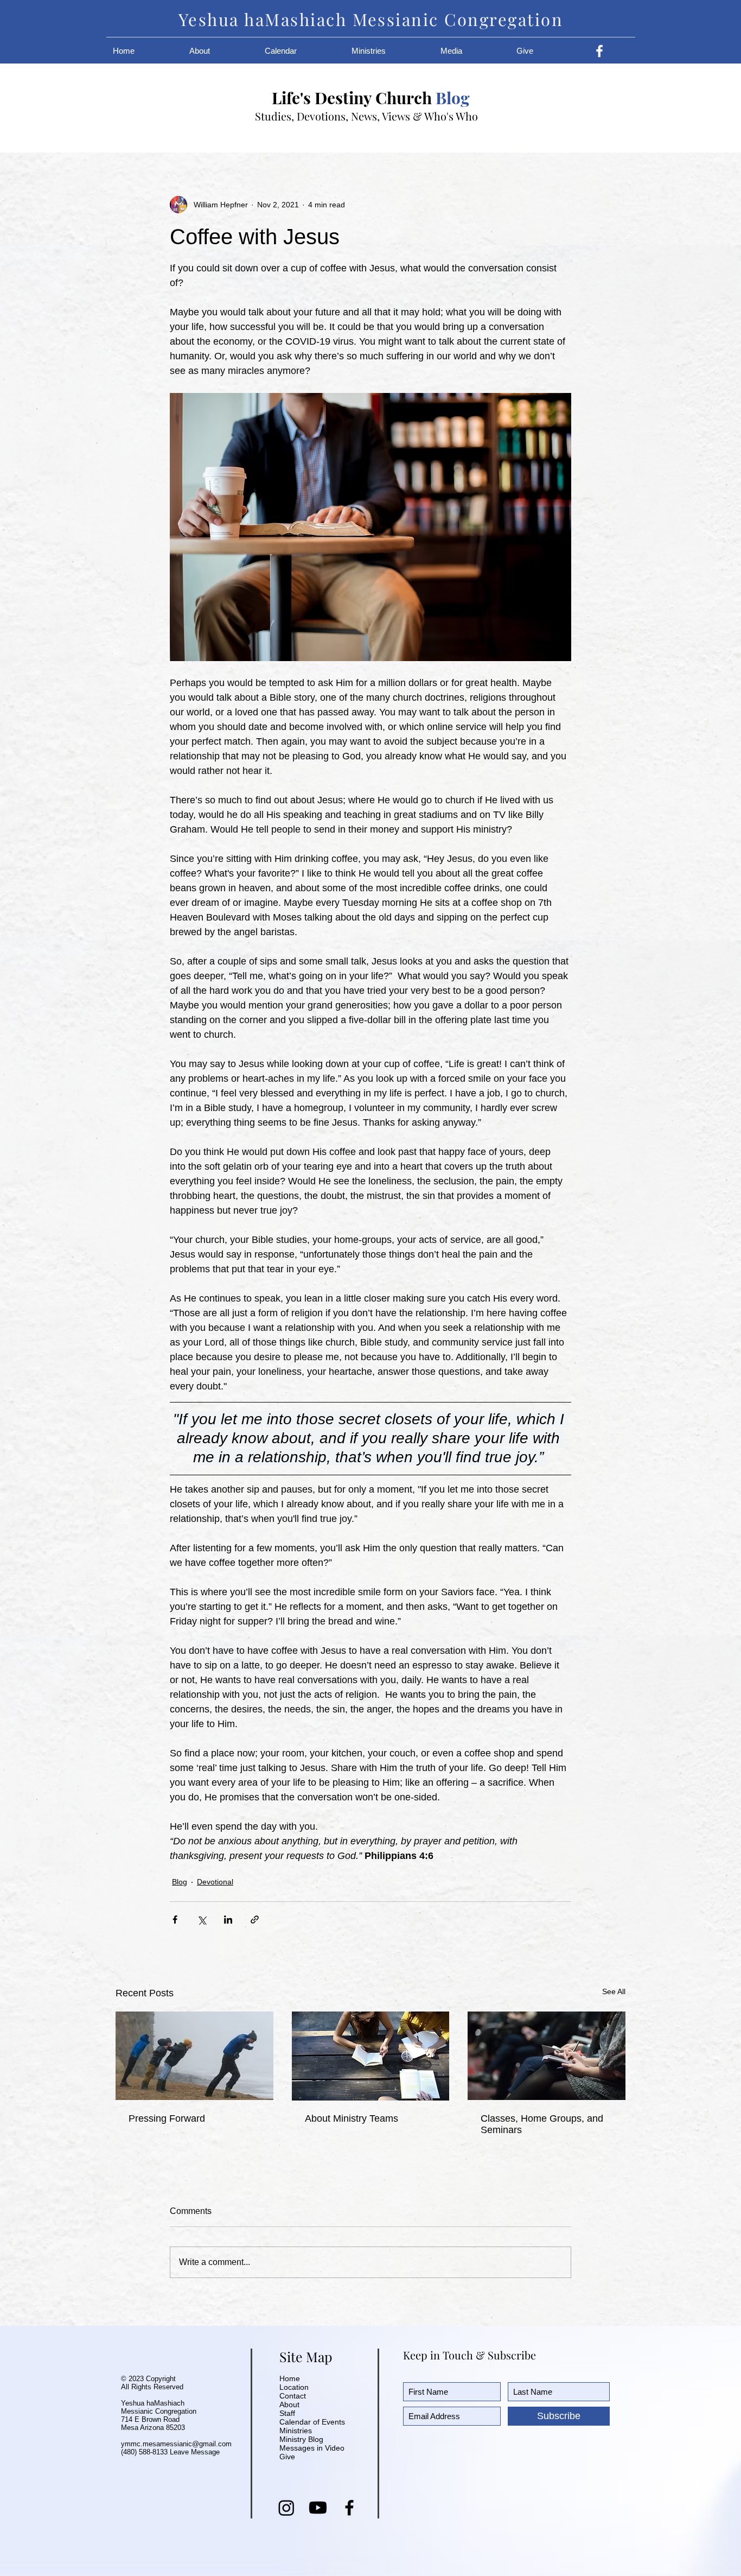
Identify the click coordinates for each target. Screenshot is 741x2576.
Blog (180, 1882)
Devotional (215, 1882)
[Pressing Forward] (194, 2056)
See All (614, 1991)
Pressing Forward (167, 2118)
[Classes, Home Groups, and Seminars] (547, 2056)
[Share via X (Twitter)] (202, 1920)
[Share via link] (255, 1920)
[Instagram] (286, 2508)
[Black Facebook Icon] (349, 2508)
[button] (219, 51)
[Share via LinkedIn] (228, 1920)
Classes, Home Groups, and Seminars (542, 2124)
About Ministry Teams (352, 2118)
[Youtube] (318, 2508)
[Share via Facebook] (175, 1920)
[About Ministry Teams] (371, 2056)
